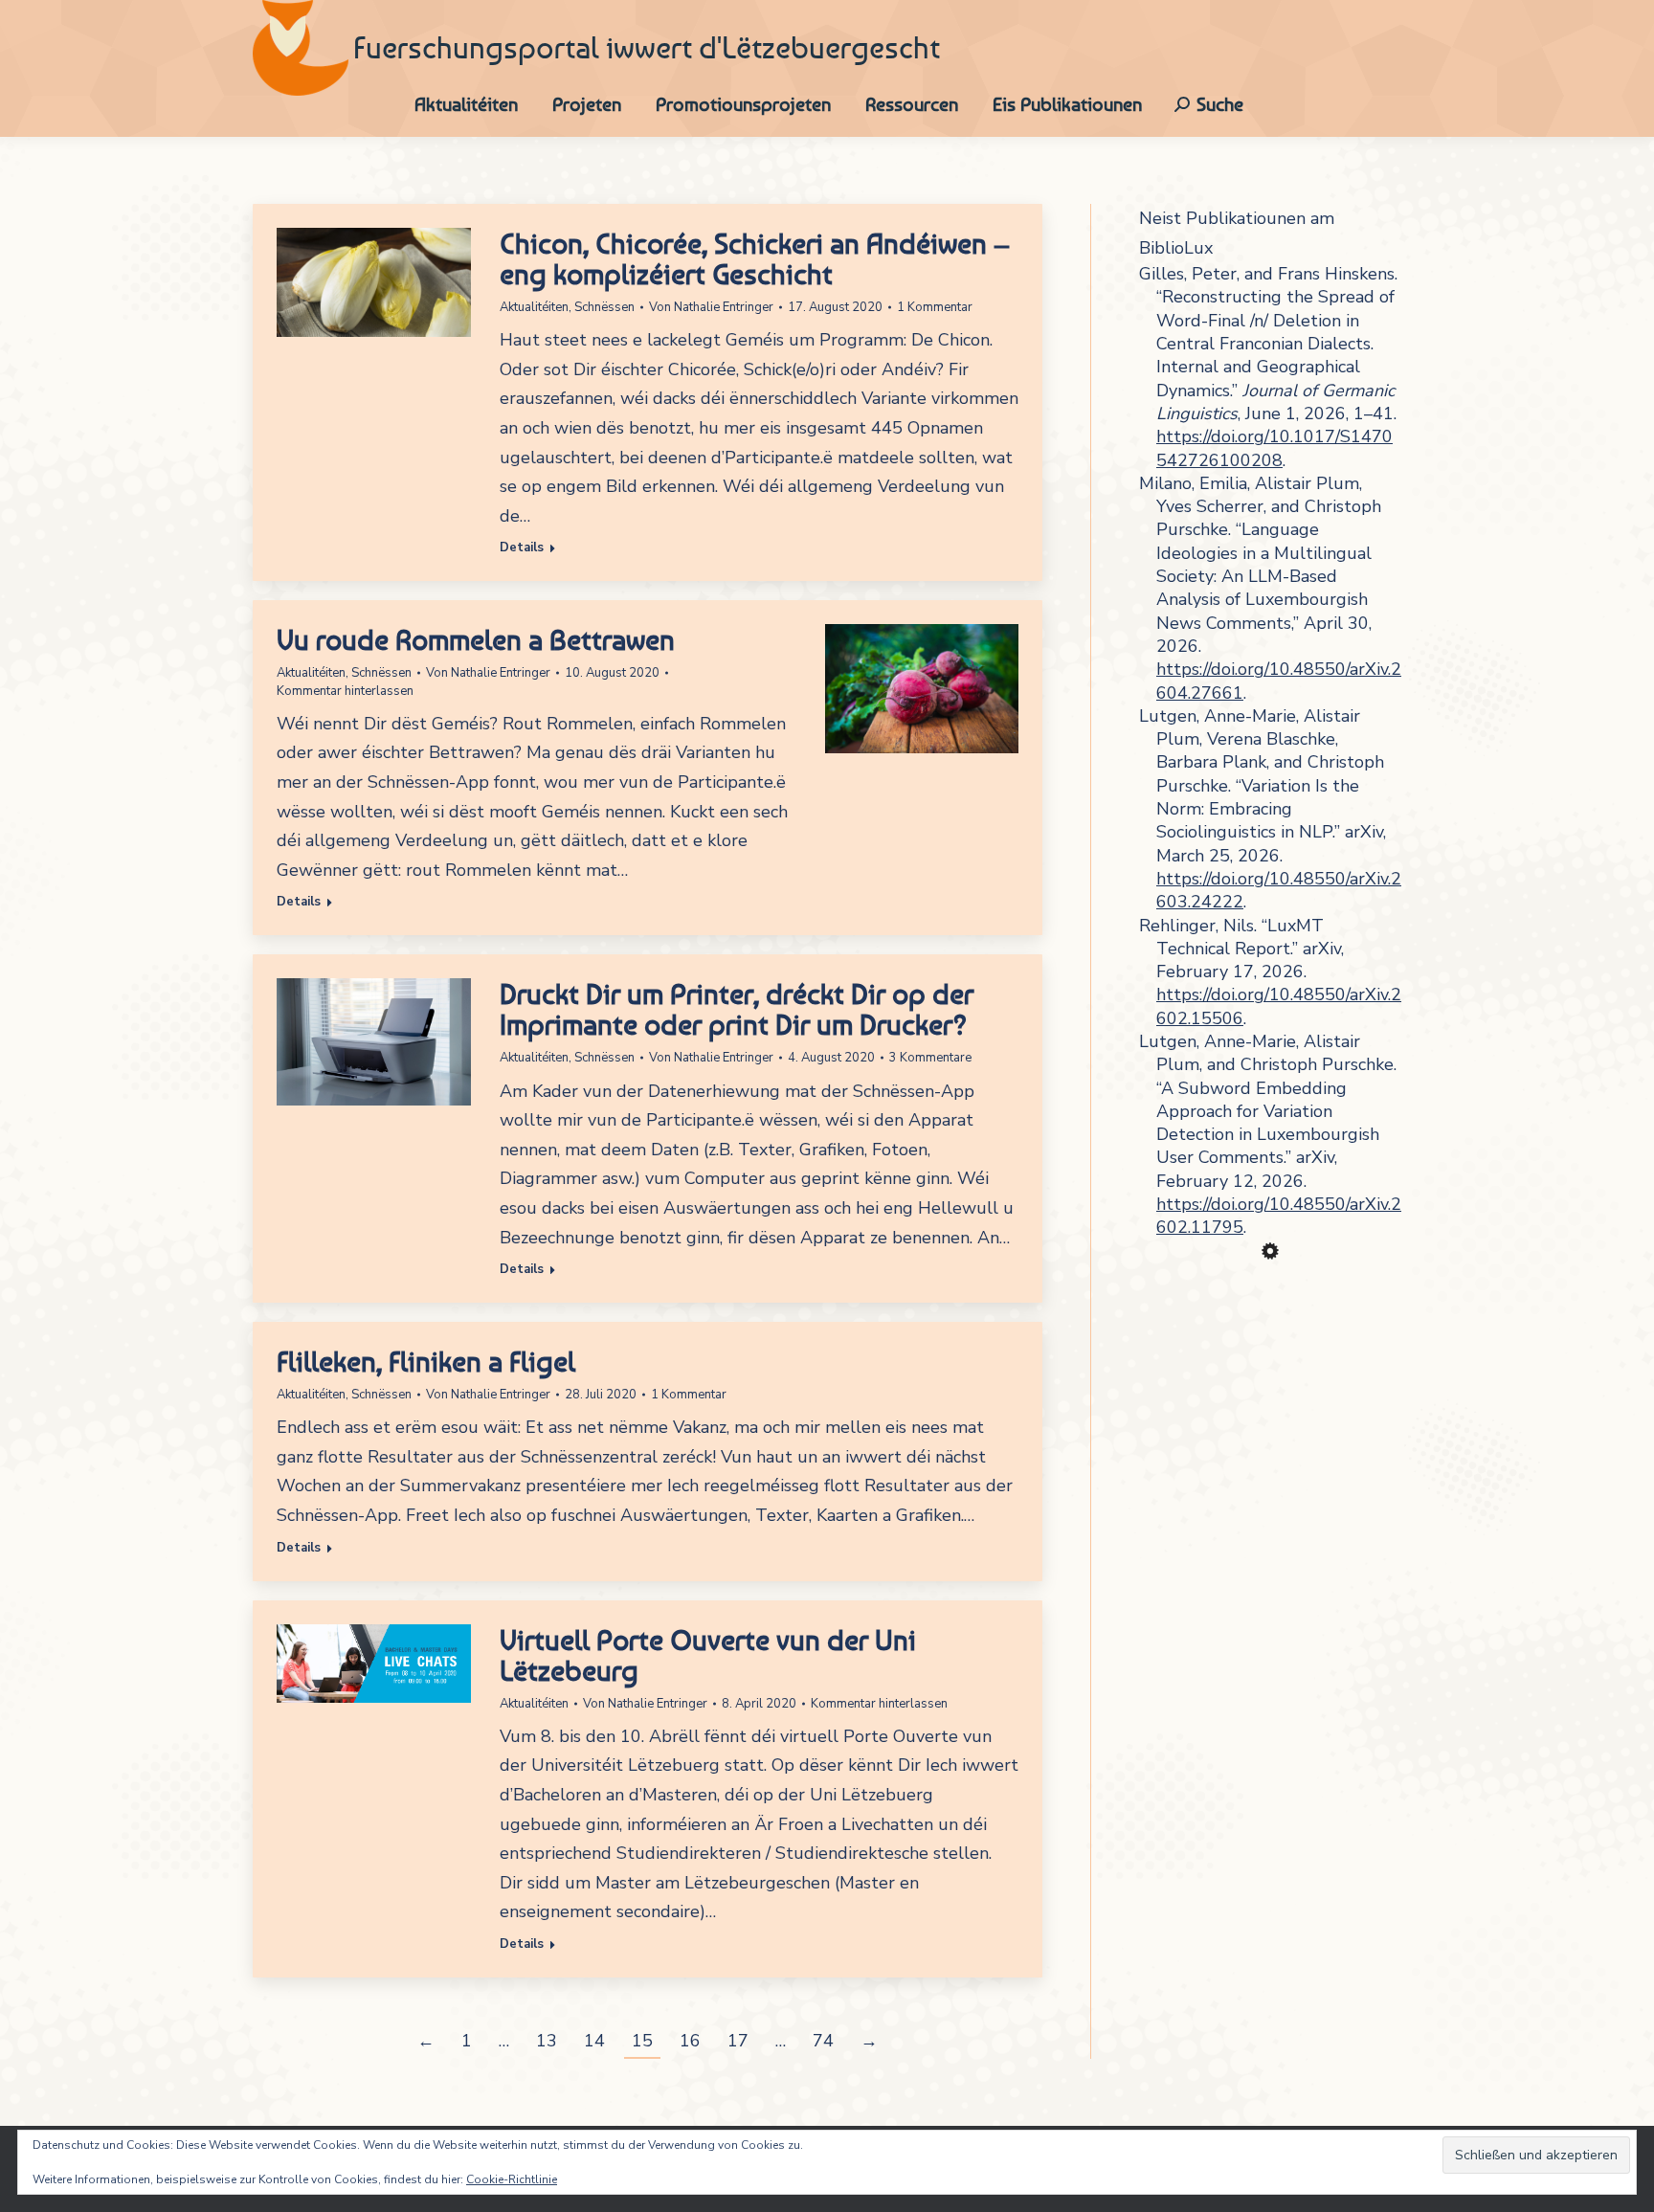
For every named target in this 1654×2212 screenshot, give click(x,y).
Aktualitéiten (534, 307)
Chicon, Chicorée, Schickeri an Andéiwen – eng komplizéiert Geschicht (755, 258)
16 (690, 2041)
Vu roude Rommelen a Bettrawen (476, 639)
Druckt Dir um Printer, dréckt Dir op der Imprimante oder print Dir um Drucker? (737, 1009)
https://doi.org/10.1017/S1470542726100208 (1274, 448)
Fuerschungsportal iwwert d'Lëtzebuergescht (647, 48)
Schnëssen (604, 307)
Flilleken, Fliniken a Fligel (426, 1361)
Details (522, 548)
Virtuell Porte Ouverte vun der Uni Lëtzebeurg (708, 1655)
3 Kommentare (930, 1058)
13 (547, 2041)
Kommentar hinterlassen (345, 691)
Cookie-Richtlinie (512, 2179)
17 (738, 2041)
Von (711, 307)
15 (642, 2041)
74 (823, 2041)
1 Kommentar (935, 307)
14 (594, 2041)
